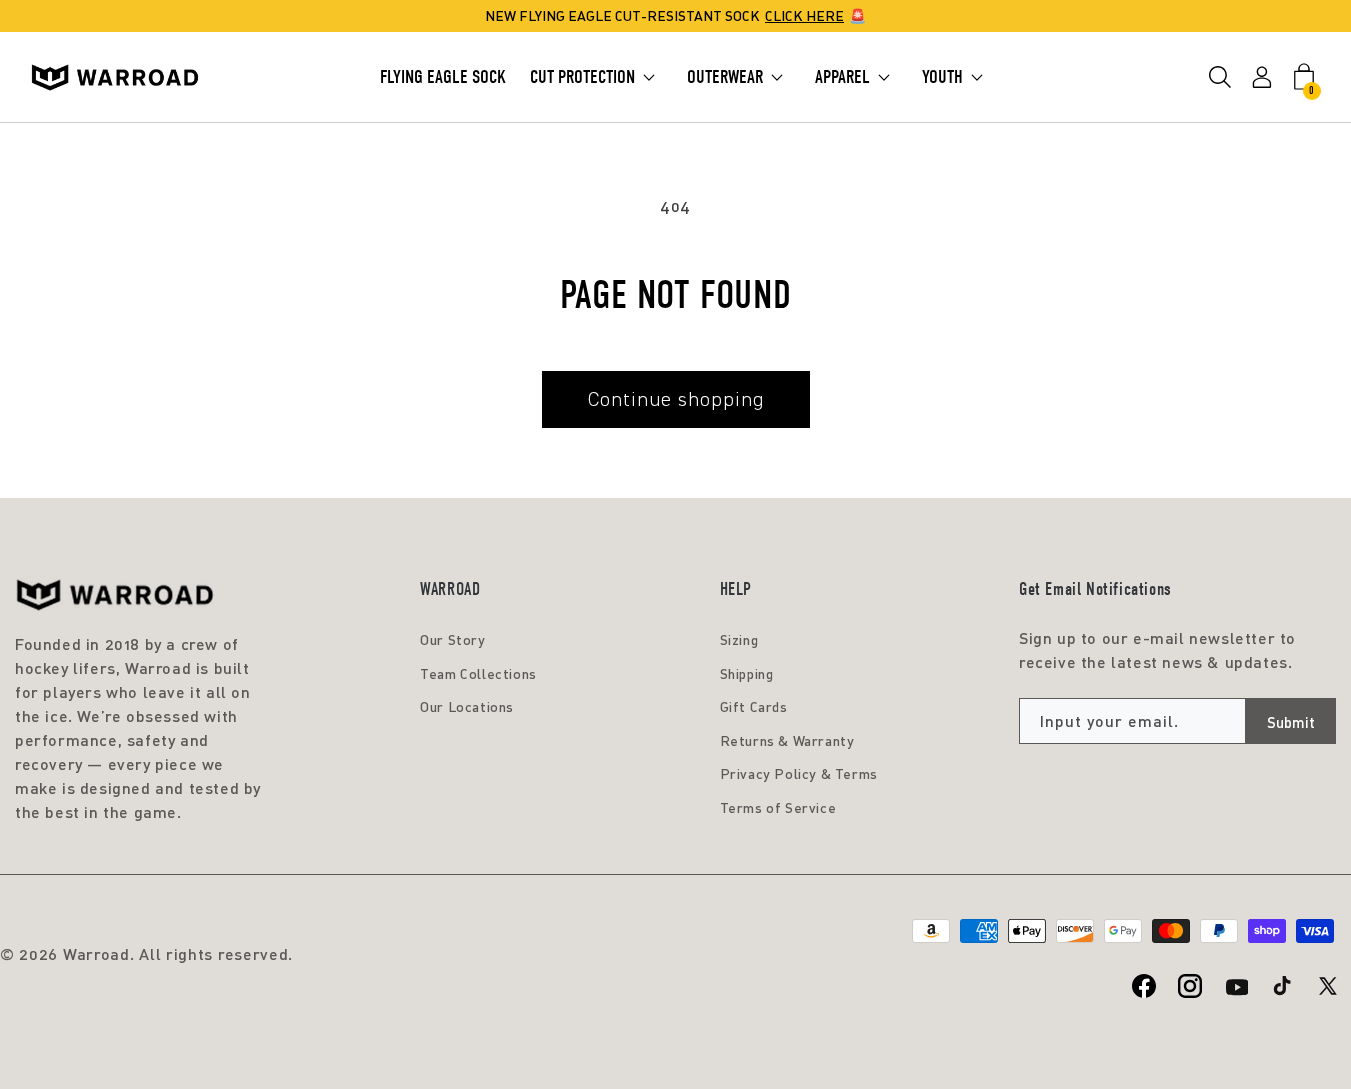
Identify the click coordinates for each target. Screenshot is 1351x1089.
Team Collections (478, 673)
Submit (1291, 722)
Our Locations (467, 706)
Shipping (747, 673)
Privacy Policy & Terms (799, 773)
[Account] (1262, 77)
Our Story (452, 639)
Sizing (739, 639)
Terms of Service (778, 807)
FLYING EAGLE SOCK (443, 77)
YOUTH (942, 77)
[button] (1220, 77)
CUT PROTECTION (582, 77)
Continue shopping (676, 399)
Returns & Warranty (787, 740)
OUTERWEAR (725, 77)
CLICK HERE (804, 15)
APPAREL (842, 77)
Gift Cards (754, 706)
